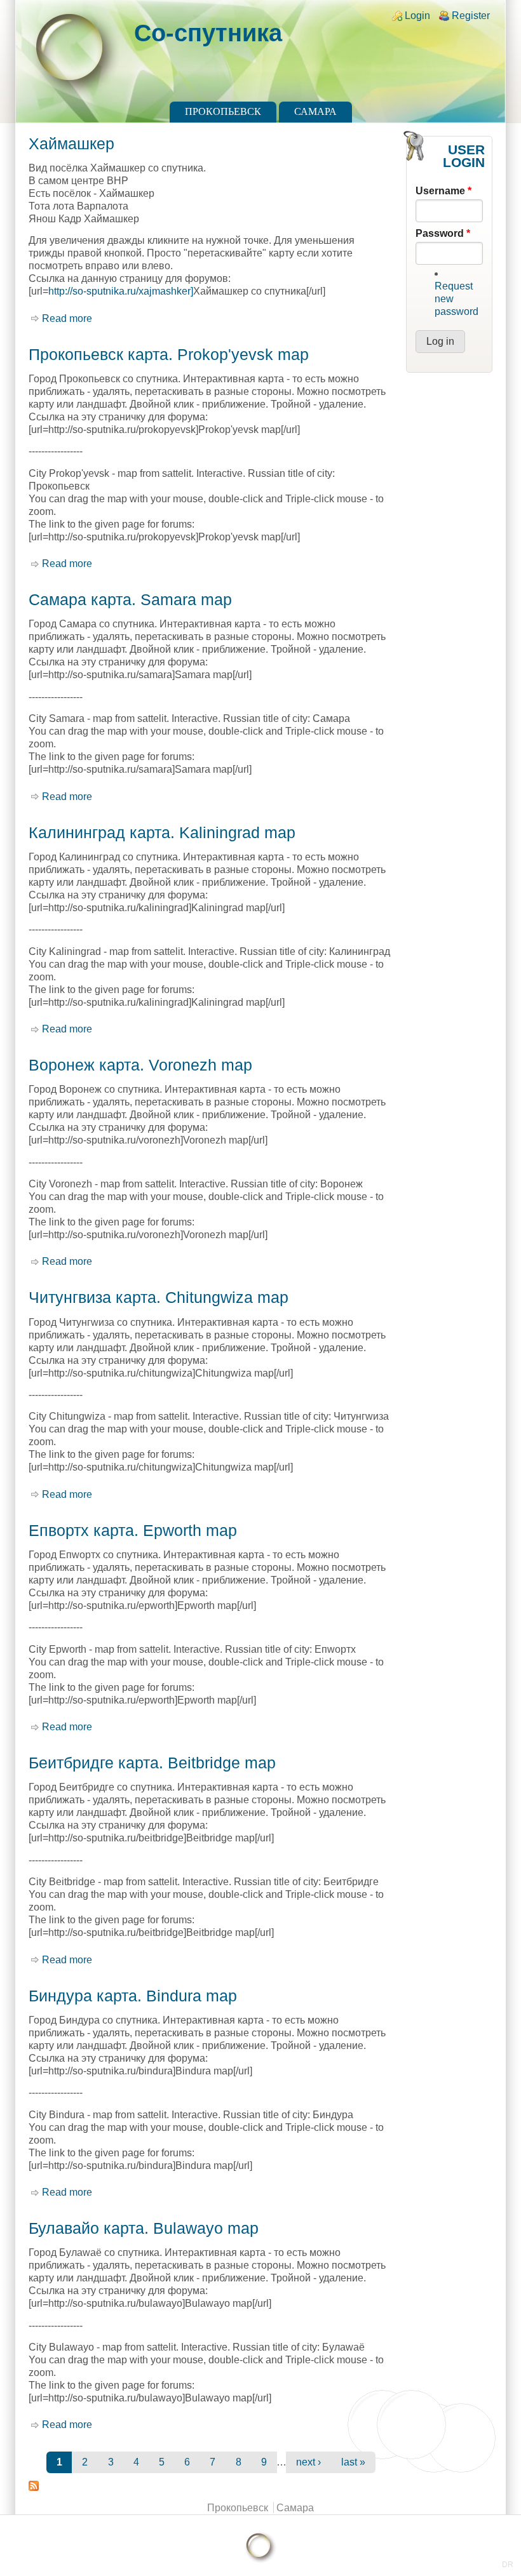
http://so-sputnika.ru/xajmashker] (121, 291)
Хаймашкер (71, 143)
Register (471, 16)
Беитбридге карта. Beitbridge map (152, 1763)
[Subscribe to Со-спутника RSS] (211, 2486)
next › (308, 2462)
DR (508, 2565)
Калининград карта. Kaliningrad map (162, 832)
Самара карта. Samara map (130, 599)
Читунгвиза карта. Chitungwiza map (159, 1297)
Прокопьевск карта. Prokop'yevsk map (169, 354)
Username (443, 191)
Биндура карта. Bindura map (133, 1996)
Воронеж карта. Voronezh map (140, 1065)
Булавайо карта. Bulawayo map (144, 2228)
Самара (315, 111)
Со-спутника (208, 33)
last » (353, 2462)
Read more (67, 318)
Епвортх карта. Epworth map (133, 1530)
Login (417, 16)
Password (443, 233)
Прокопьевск (223, 111)
